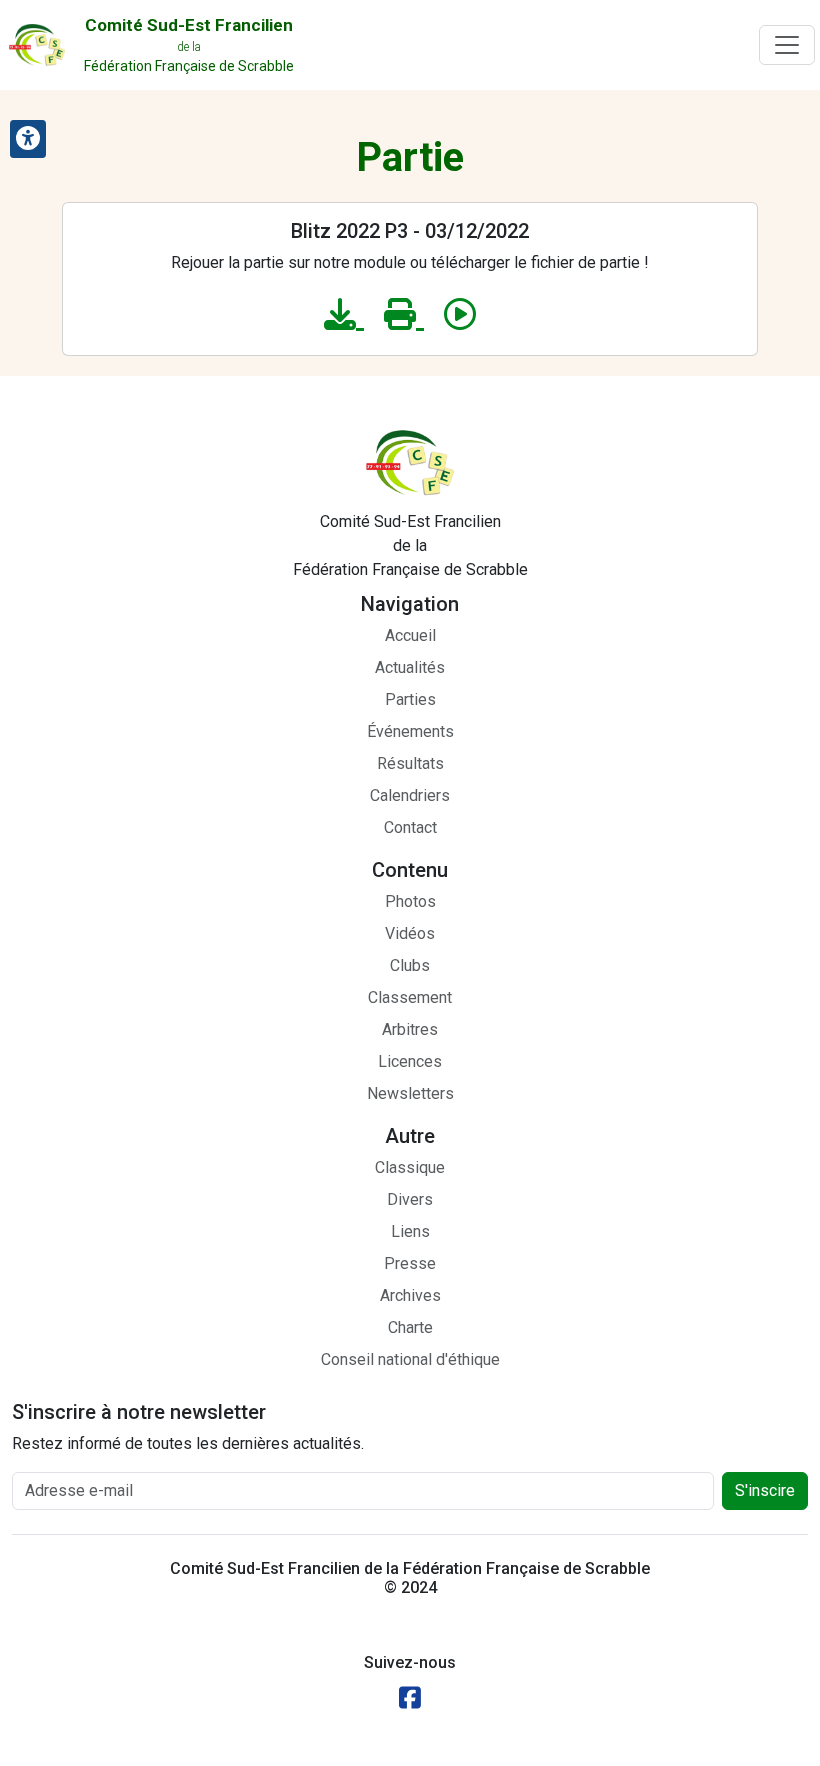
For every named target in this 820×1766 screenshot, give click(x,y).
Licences (410, 1061)
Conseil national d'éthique (410, 1359)
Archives (410, 1295)
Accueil (410, 635)
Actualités (410, 667)
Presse (410, 1263)
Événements (410, 731)
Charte (410, 1327)
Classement (410, 997)
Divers (410, 1199)
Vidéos (410, 933)
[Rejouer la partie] (460, 315)
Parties (410, 699)
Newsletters (410, 1093)
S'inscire (765, 1490)
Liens (410, 1231)
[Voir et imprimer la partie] (404, 315)
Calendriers (410, 795)
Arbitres (410, 1029)
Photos (410, 901)
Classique (410, 1167)
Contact (410, 827)
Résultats (410, 763)
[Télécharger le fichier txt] (344, 315)
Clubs (410, 965)
